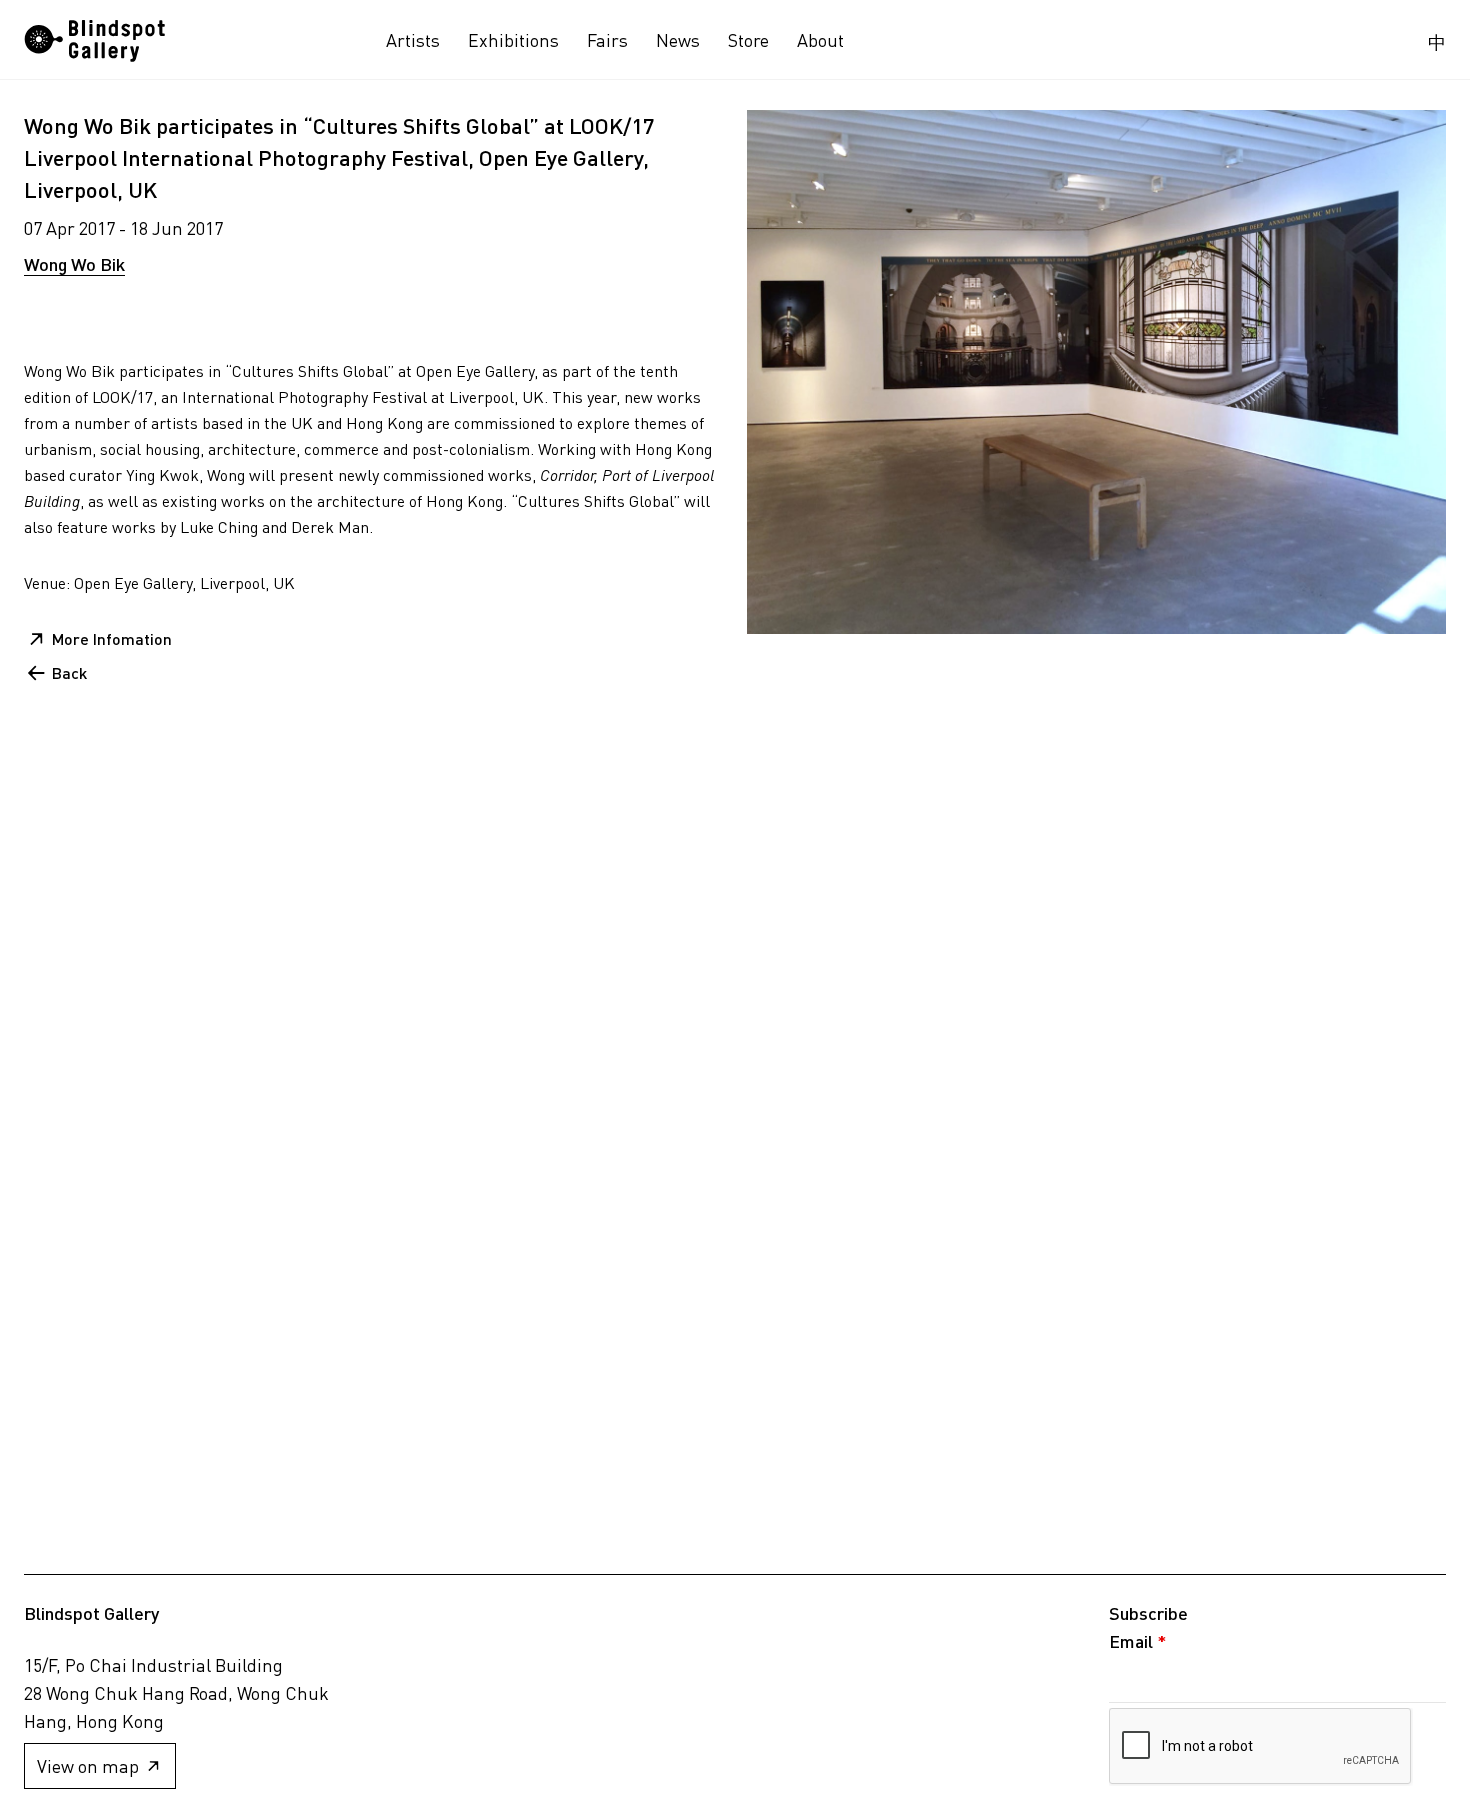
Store (748, 40)
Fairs (607, 40)
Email (1138, 1641)
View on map (88, 1766)
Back (69, 672)
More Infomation (112, 638)
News (678, 40)
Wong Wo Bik (74, 264)
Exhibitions (513, 40)
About (820, 40)
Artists (413, 40)
